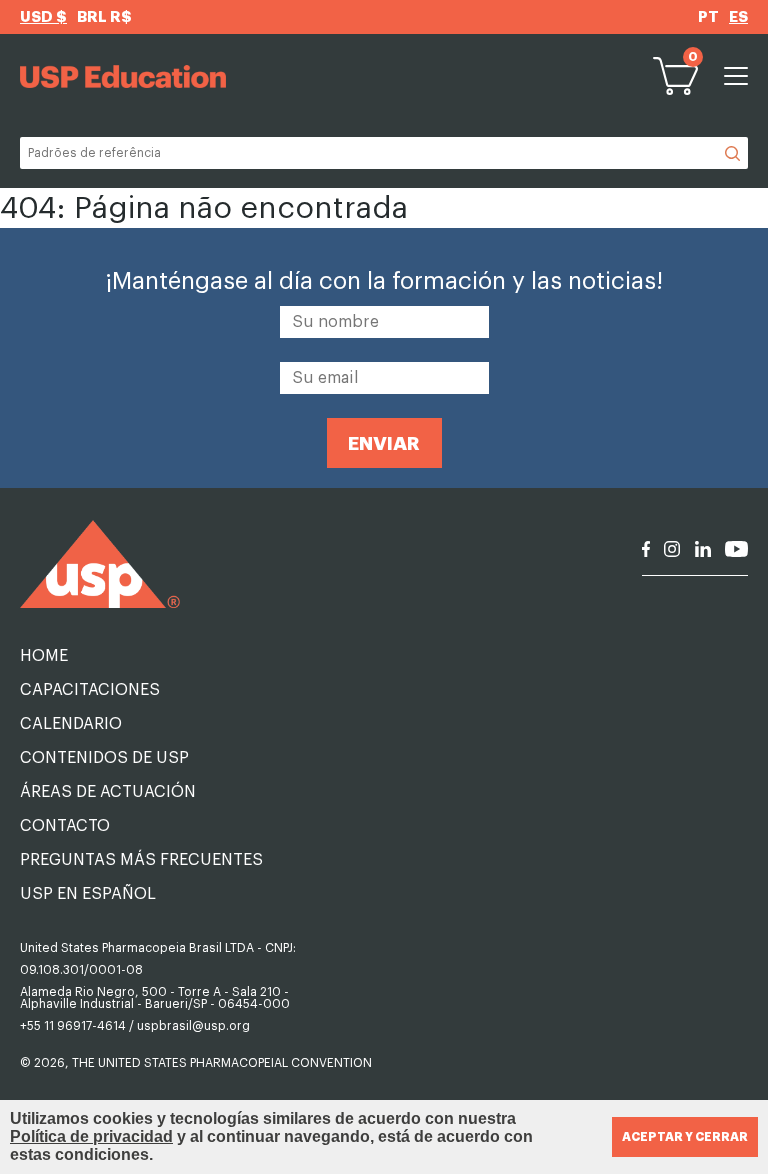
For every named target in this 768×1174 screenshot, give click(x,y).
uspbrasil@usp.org (193, 1026)
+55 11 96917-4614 (73, 1026)
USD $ (43, 17)
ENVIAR (384, 443)
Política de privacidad (91, 1136)
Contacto (65, 826)
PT (708, 17)
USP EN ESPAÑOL (88, 894)
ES (738, 17)
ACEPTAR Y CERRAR (685, 1137)
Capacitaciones (90, 690)
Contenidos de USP (104, 758)
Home (44, 656)
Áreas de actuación (108, 792)
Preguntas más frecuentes (141, 860)
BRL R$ (104, 17)
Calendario (71, 724)
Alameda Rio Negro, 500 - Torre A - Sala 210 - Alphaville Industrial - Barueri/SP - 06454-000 (155, 998)
